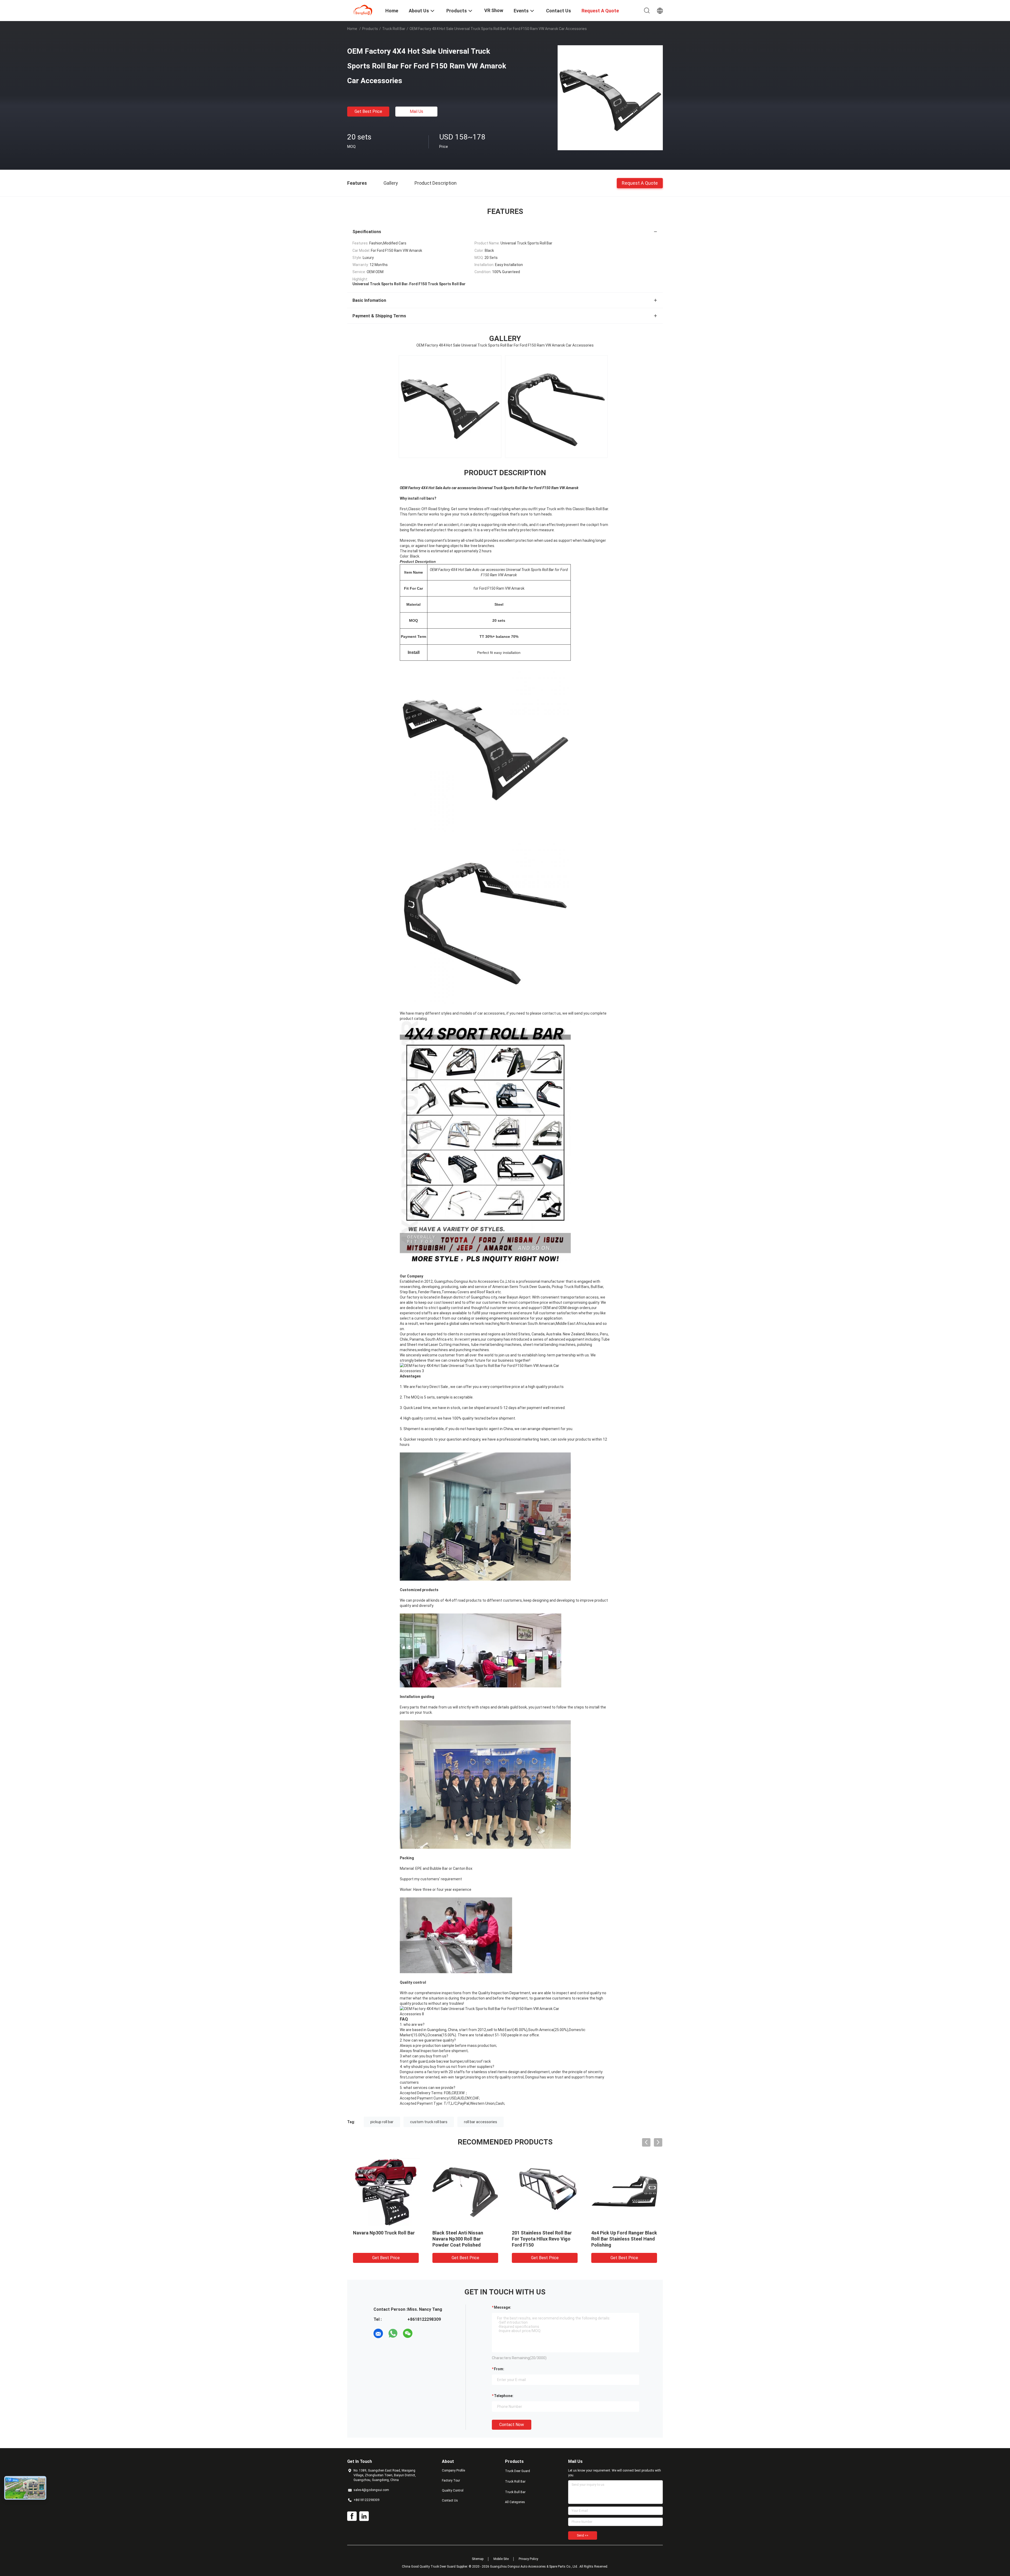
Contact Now (512, 2425)
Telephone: (504, 2396)
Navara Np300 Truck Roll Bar (553, 2233)
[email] (378, 2333)
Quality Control (453, 2490)
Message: (503, 2307)
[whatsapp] (393, 2333)
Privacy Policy (528, 2559)
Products (370, 29)
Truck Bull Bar (515, 2492)
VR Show (494, 10)
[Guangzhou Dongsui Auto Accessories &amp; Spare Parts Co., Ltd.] (363, 10)
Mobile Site (501, 2559)
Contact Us (450, 2500)
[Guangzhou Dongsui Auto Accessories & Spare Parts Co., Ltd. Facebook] (352, 2516)
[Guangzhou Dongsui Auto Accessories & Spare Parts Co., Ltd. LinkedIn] (364, 2516)
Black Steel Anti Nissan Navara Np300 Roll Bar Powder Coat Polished (627, 2239)
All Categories (515, 2502)
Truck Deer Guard (517, 2471)
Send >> (583, 2535)
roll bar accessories (481, 2122)
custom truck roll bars (429, 2122)
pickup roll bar (382, 2122)
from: (499, 2369)
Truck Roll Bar (394, 29)
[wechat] (408, 2333)
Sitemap (478, 2559)
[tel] (422, 2333)
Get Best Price (368, 111)
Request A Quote (640, 183)
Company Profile (453, 2470)
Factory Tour (451, 2480)
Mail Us (416, 111)
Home (352, 29)
